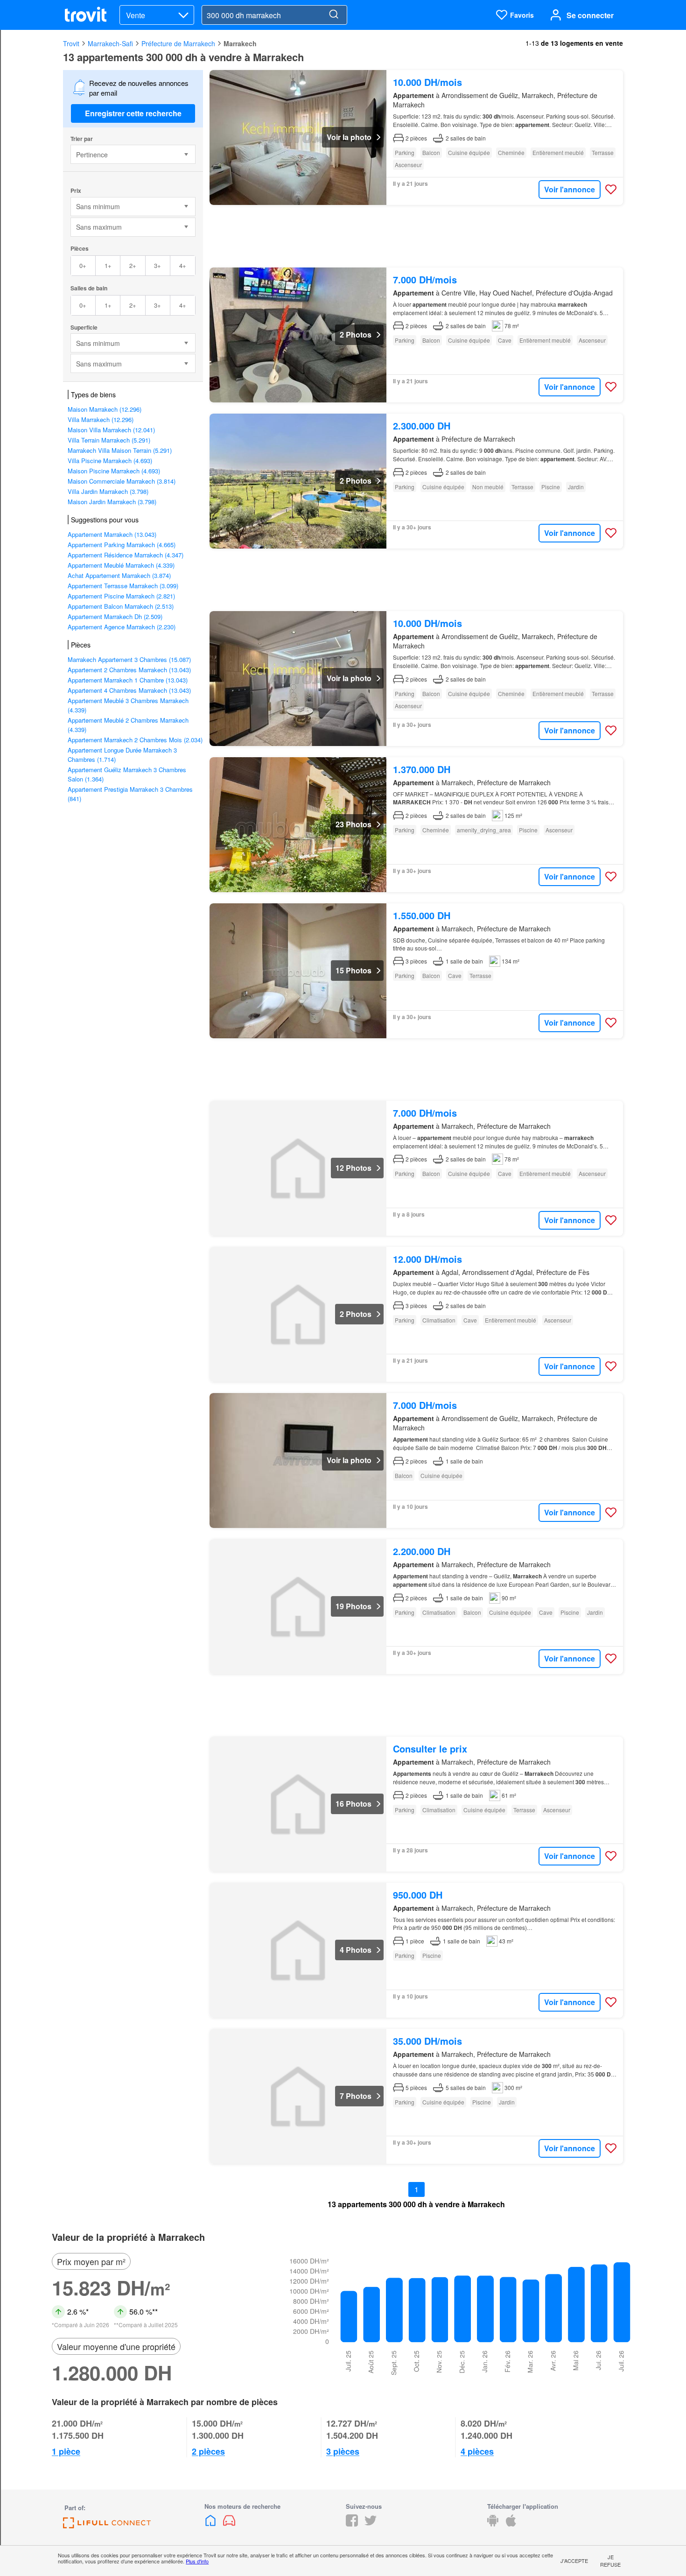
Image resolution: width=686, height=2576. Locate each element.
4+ (183, 265)
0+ (83, 265)
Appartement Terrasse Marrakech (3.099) (123, 586)
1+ (108, 265)
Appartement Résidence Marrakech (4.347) (126, 555)
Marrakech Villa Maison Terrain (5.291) (120, 450)
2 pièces (208, 2451)
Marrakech (240, 43)
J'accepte (574, 2561)
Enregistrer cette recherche (133, 113)
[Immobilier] (211, 2523)
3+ (157, 265)
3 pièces (343, 2451)
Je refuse (610, 2561)
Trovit (71, 43)
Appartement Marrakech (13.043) (112, 534)
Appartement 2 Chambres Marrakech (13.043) (129, 670)
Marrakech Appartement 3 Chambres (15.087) (129, 659)
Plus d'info (197, 2561)
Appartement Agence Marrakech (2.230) (122, 627)
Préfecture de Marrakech (178, 43)
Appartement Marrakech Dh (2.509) (115, 616)
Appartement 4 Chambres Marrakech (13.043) (129, 690)
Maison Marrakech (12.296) (105, 409)
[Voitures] (229, 2523)
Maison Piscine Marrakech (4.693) (114, 471)
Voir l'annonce (570, 189)
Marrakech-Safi (110, 43)
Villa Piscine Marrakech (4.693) (110, 461)
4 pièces (477, 2451)
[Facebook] (352, 2523)
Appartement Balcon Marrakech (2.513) (121, 606)
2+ (133, 265)
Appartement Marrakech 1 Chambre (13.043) (128, 680)
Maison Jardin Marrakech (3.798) (112, 502)
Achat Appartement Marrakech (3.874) (119, 575)
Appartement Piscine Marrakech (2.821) (121, 596)
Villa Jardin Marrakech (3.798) (108, 491)
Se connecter (590, 15)
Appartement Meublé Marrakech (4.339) (121, 565)
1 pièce (66, 2451)
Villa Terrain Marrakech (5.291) (109, 440)
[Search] (334, 15)
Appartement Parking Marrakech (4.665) (122, 545)
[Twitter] (371, 2523)
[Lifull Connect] (107, 2525)
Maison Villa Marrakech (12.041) (111, 430)
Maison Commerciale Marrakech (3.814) (122, 481)
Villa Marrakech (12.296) (101, 419)
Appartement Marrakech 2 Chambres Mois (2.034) (135, 740)
